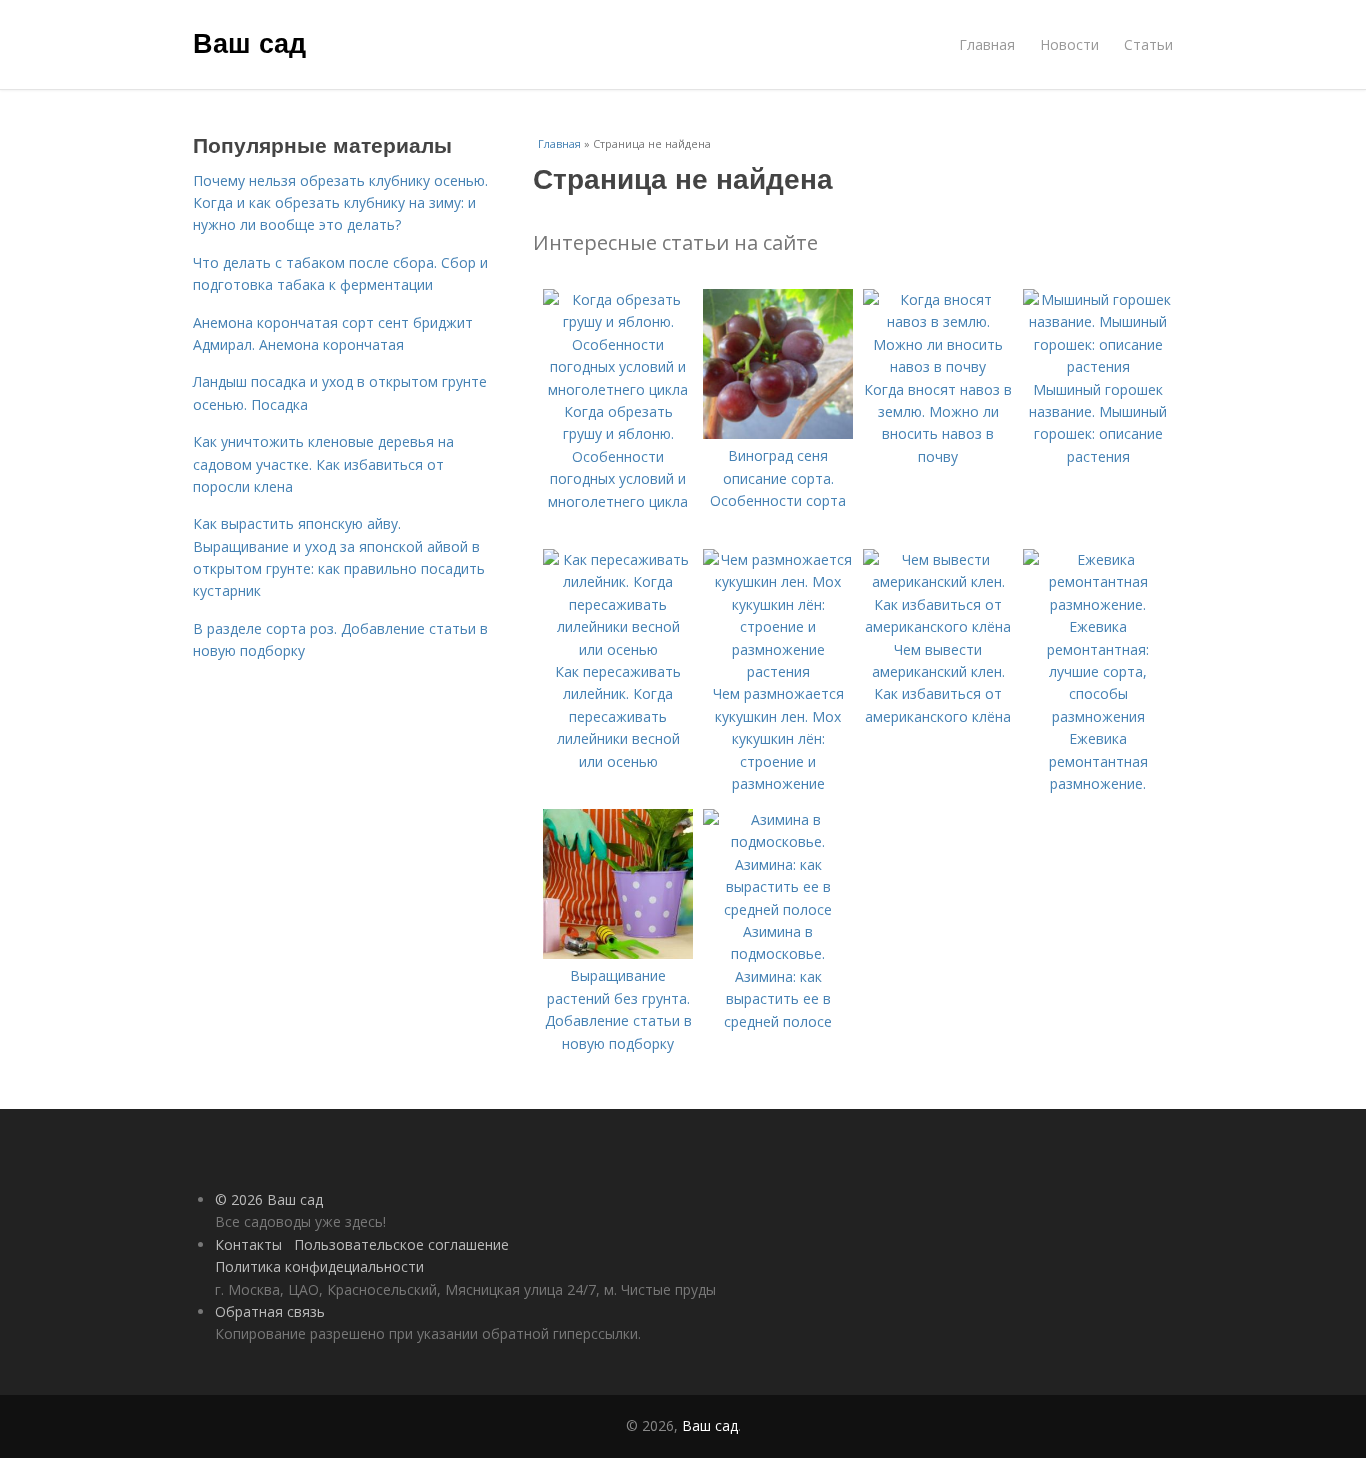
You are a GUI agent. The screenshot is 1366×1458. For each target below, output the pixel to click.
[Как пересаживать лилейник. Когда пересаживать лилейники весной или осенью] (618, 649)
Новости (1069, 44)
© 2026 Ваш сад (269, 1199)
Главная (987, 44)
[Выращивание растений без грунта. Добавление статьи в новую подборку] (618, 953)
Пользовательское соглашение (401, 1244)
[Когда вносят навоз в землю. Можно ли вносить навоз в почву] (938, 366)
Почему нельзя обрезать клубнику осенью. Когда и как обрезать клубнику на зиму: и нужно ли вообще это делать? (340, 203)
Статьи (1148, 44)
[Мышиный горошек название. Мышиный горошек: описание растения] (1098, 366)
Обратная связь (270, 1311)
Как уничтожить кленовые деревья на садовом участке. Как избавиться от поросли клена (323, 464)
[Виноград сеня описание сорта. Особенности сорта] (778, 433)
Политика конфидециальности (319, 1266)
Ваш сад (249, 42)
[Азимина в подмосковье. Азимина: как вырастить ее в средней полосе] (778, 909)
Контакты (248, 1244)
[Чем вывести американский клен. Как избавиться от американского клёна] (938, 626)
